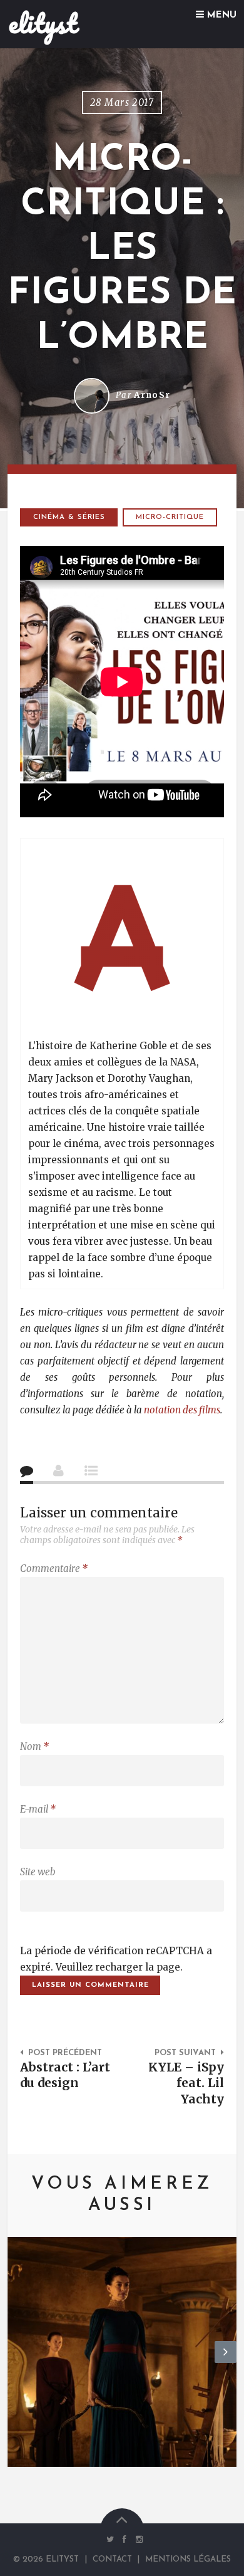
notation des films (182, 1410)
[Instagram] (136, 2539)
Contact (112, 2559)
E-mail (38, 1809)
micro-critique (170, 517)
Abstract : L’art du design (65, 2075)
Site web (38, 1872)
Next (226, 2362)
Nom (34, 1746)
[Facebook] (125, 2539)
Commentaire (54, 1568)
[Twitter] (110, 2539)
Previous (18, 2362)
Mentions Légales (188, 2559)
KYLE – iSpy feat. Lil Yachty (186, 2083)
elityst (43, 23)
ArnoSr (152, 395)
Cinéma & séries (69, 517)
